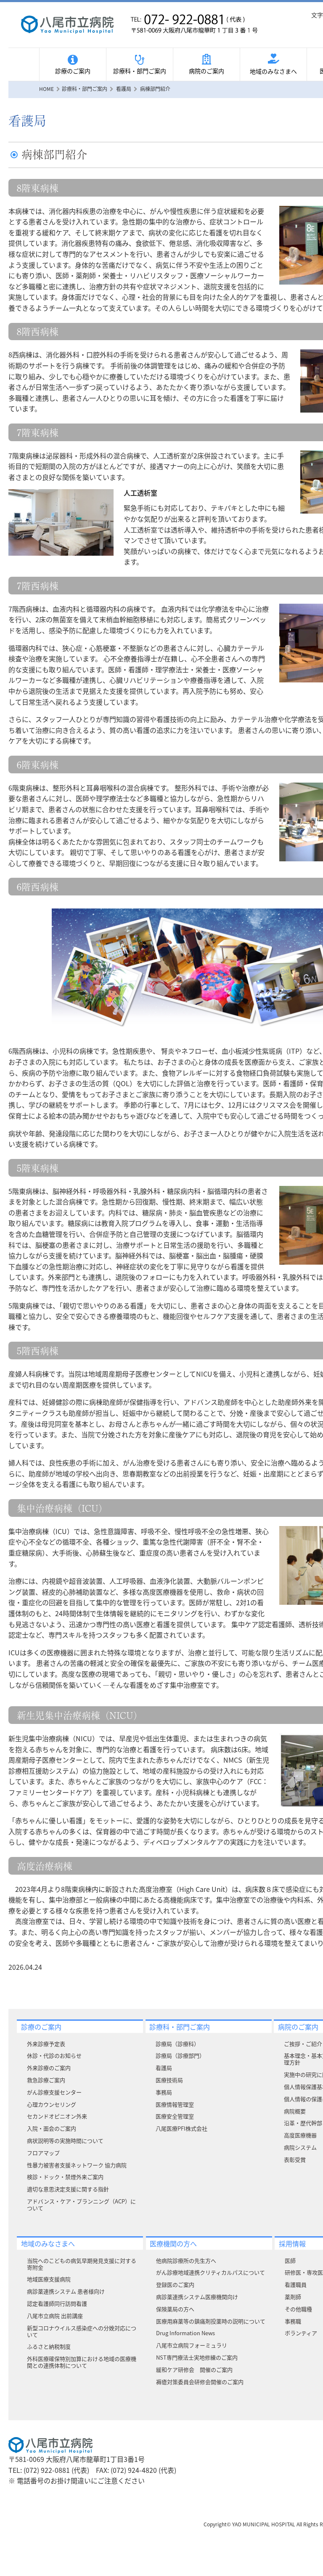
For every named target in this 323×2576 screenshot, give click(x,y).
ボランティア (301, 2333)
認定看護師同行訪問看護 (57, 2303)
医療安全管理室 (175, 2116)
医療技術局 (169, 2080)
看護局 (164, 2068)
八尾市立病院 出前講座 (55, 2316)
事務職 (293, 2321)
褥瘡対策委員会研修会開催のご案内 (200, 2382)
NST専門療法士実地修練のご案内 (197, 2357)
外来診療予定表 (46, 2044)
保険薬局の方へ (175, 2309)
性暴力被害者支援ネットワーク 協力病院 (77, 2165)
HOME (46, 89)
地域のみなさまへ (273, 71)
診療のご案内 (73, 71)
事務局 (164, 2092)
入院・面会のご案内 (52, 2128)
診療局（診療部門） (180, 2055)
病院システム (300, 2147)
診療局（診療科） (177, 2044)
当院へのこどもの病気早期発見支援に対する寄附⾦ (82, 2264)
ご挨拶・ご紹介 (303, 2044)
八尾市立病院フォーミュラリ (192, 2345)
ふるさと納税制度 (49, 2346)
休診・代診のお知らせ (54, 2055)
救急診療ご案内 (46, 2080)
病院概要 (295, 2111)
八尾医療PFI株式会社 (181, 2128)
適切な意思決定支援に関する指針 (68, 2189)
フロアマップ (43, 2153)
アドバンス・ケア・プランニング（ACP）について (81, 2204)
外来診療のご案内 (49, 2068)
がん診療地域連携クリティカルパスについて (210, 2272)
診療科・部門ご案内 (140, 71)
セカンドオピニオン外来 (57, 2116)
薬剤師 (293, 2297)
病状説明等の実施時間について (65, 2140)
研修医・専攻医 (304, 2272)
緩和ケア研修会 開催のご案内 (194, 2370)
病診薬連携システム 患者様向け (66, 2291)
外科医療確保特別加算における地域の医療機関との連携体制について (82, 2362)
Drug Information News (185, 2333)
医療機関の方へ (173, 2243)
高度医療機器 (300, 2135)
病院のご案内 (207, 71)
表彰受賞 (295, 2159)
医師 (290, 2260)
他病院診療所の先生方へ (186, 2260)
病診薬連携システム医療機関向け (197, 2297)
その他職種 (298, 2309)
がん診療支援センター (54, 2092)
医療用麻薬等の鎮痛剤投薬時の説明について (211, 2321)
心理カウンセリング (52, 2104)
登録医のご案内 (175, 2284)
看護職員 (296, 2284)
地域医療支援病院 (49, 2279)
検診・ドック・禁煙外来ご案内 (65, 2177)
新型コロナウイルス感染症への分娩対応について (82, 2331)
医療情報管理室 (175, 2104)
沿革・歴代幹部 (303, 2123)
